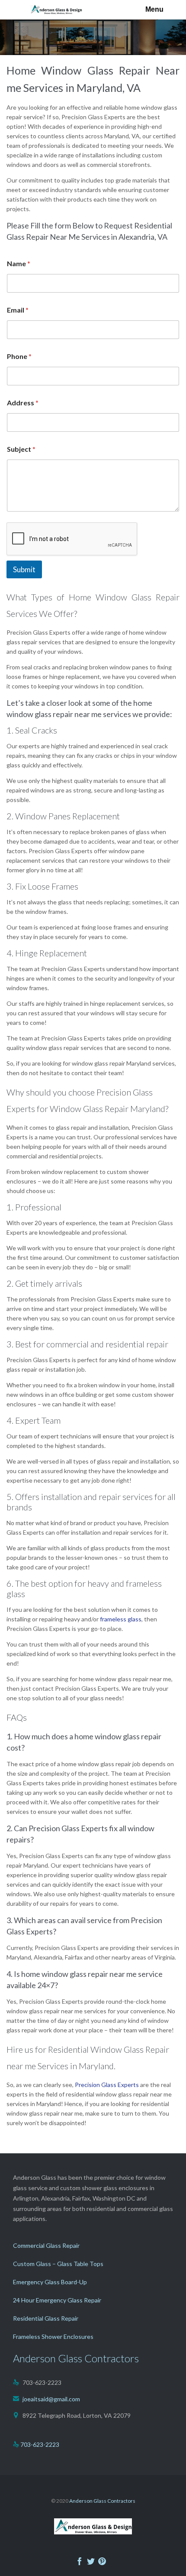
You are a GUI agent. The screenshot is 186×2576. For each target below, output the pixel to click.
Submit (24, 569)
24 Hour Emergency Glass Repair (57, 2300)
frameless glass (121, 1619)
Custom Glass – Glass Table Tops (58, 2264)
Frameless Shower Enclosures (53, 2336)
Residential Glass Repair (46, 2318)
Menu (154, 9)
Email (18, 310)
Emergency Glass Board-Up (50, 2282)
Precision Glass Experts (107, 2085)
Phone (19, 356)
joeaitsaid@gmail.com (46, 2399)
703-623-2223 (40, 2444)
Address (23, 403)
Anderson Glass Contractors (102, 2501)
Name (19, 263)
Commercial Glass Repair (46, 2245)
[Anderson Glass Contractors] (59, 10)
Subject (21, 449)
